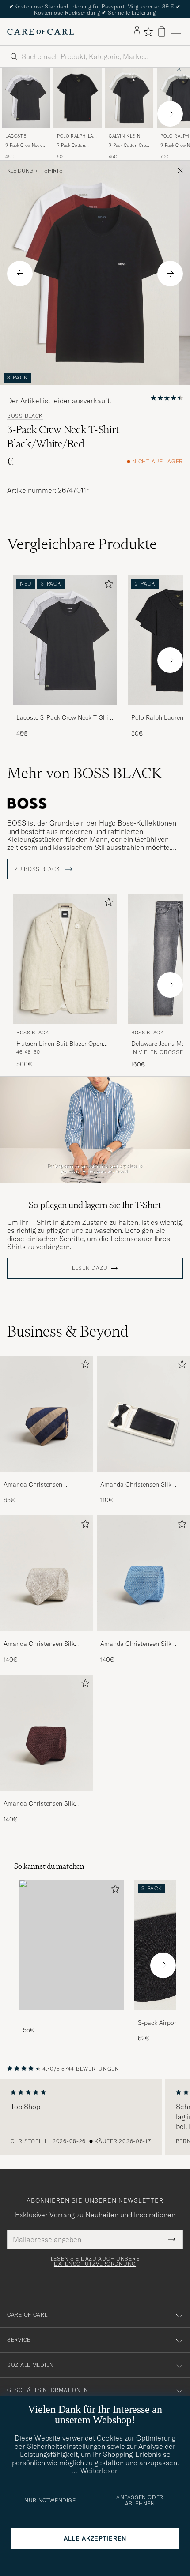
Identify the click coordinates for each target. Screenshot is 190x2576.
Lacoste (16, 136)
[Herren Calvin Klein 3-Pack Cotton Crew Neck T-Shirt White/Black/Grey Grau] (129, 98)
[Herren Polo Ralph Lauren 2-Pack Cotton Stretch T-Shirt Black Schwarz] (78, 98)
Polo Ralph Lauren (77, 137)
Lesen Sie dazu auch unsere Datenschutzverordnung (95, 2261)
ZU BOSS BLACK (38, 869)
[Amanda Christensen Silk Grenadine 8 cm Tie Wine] (47, 1797)
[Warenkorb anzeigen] (162, 32)
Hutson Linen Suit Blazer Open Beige (60, 1044)
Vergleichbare (82, 544)
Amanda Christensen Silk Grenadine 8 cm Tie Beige (39, 1644)
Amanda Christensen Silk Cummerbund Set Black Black (142, 1485)
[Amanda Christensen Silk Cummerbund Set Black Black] (143, 1478)
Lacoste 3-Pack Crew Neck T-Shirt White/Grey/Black (65, 718)
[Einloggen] (137, 31)
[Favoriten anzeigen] (148, 32)
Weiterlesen (100, 2471)
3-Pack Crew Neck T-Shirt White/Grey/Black (23, 146)
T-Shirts (51, 171)
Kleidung (20, 171)
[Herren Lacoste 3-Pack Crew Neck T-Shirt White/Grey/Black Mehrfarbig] (26, 98)
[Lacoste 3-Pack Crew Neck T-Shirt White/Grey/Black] (65, 711)
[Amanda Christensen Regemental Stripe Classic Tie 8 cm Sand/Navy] (47, 1478)
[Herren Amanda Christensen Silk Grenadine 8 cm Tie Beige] (47, 1573)
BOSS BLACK (25, 416)
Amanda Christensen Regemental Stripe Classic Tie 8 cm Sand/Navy (46, 1485)
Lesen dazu (90, 1268)
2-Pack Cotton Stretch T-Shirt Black (72, 146)
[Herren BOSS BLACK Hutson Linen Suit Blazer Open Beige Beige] (65, 959)
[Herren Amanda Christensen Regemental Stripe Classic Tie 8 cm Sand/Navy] (47, 1414)
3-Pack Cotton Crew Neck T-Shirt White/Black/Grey (129, 146)
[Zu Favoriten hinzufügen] (107, 586)
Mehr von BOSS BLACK (84, 773)
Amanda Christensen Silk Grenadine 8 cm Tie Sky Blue (140, 1644)
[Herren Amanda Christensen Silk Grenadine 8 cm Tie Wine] (47, 1733)
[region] (95, 2117)
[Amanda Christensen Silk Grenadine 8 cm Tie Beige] (47, 1637)
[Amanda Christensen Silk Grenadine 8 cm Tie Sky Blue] (143, 1637)
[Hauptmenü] (176, 32)
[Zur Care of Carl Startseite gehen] (41, 32)
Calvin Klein (124, 136)
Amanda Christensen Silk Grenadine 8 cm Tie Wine (39, 1804)
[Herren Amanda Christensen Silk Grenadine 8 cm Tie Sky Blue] (143, 1573)
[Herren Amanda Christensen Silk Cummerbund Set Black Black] (143, 1414)
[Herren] (72, 1945)
